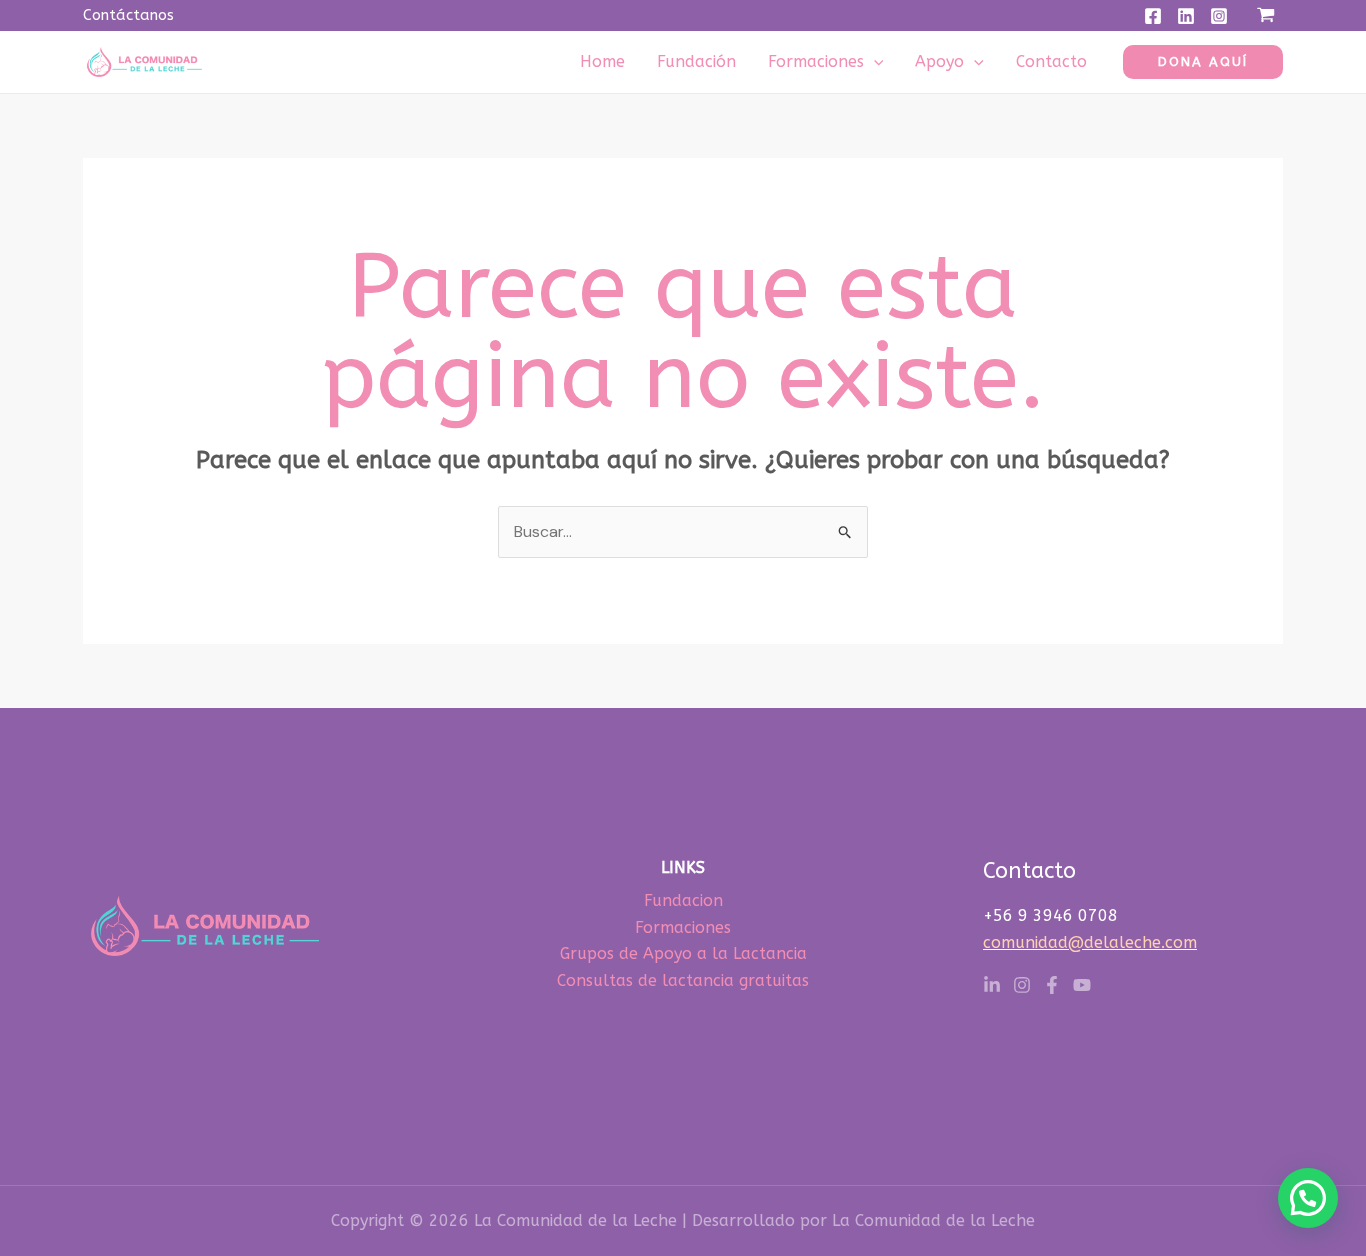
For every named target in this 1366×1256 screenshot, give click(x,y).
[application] (874, 61)
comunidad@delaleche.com (1090, 942)
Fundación (696, 61)
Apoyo (939, 61)
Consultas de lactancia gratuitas (683, 980)
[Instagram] (1219, 16)
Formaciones (816, 61)
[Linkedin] (1186, 16)
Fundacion (683, 900)
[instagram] (1022, 985)
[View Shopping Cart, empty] (1265, 15)
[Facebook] (1153, 16)
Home (602, 61)
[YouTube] (1082, 985)
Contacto (1051, 61)
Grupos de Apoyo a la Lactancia (683, 953)
